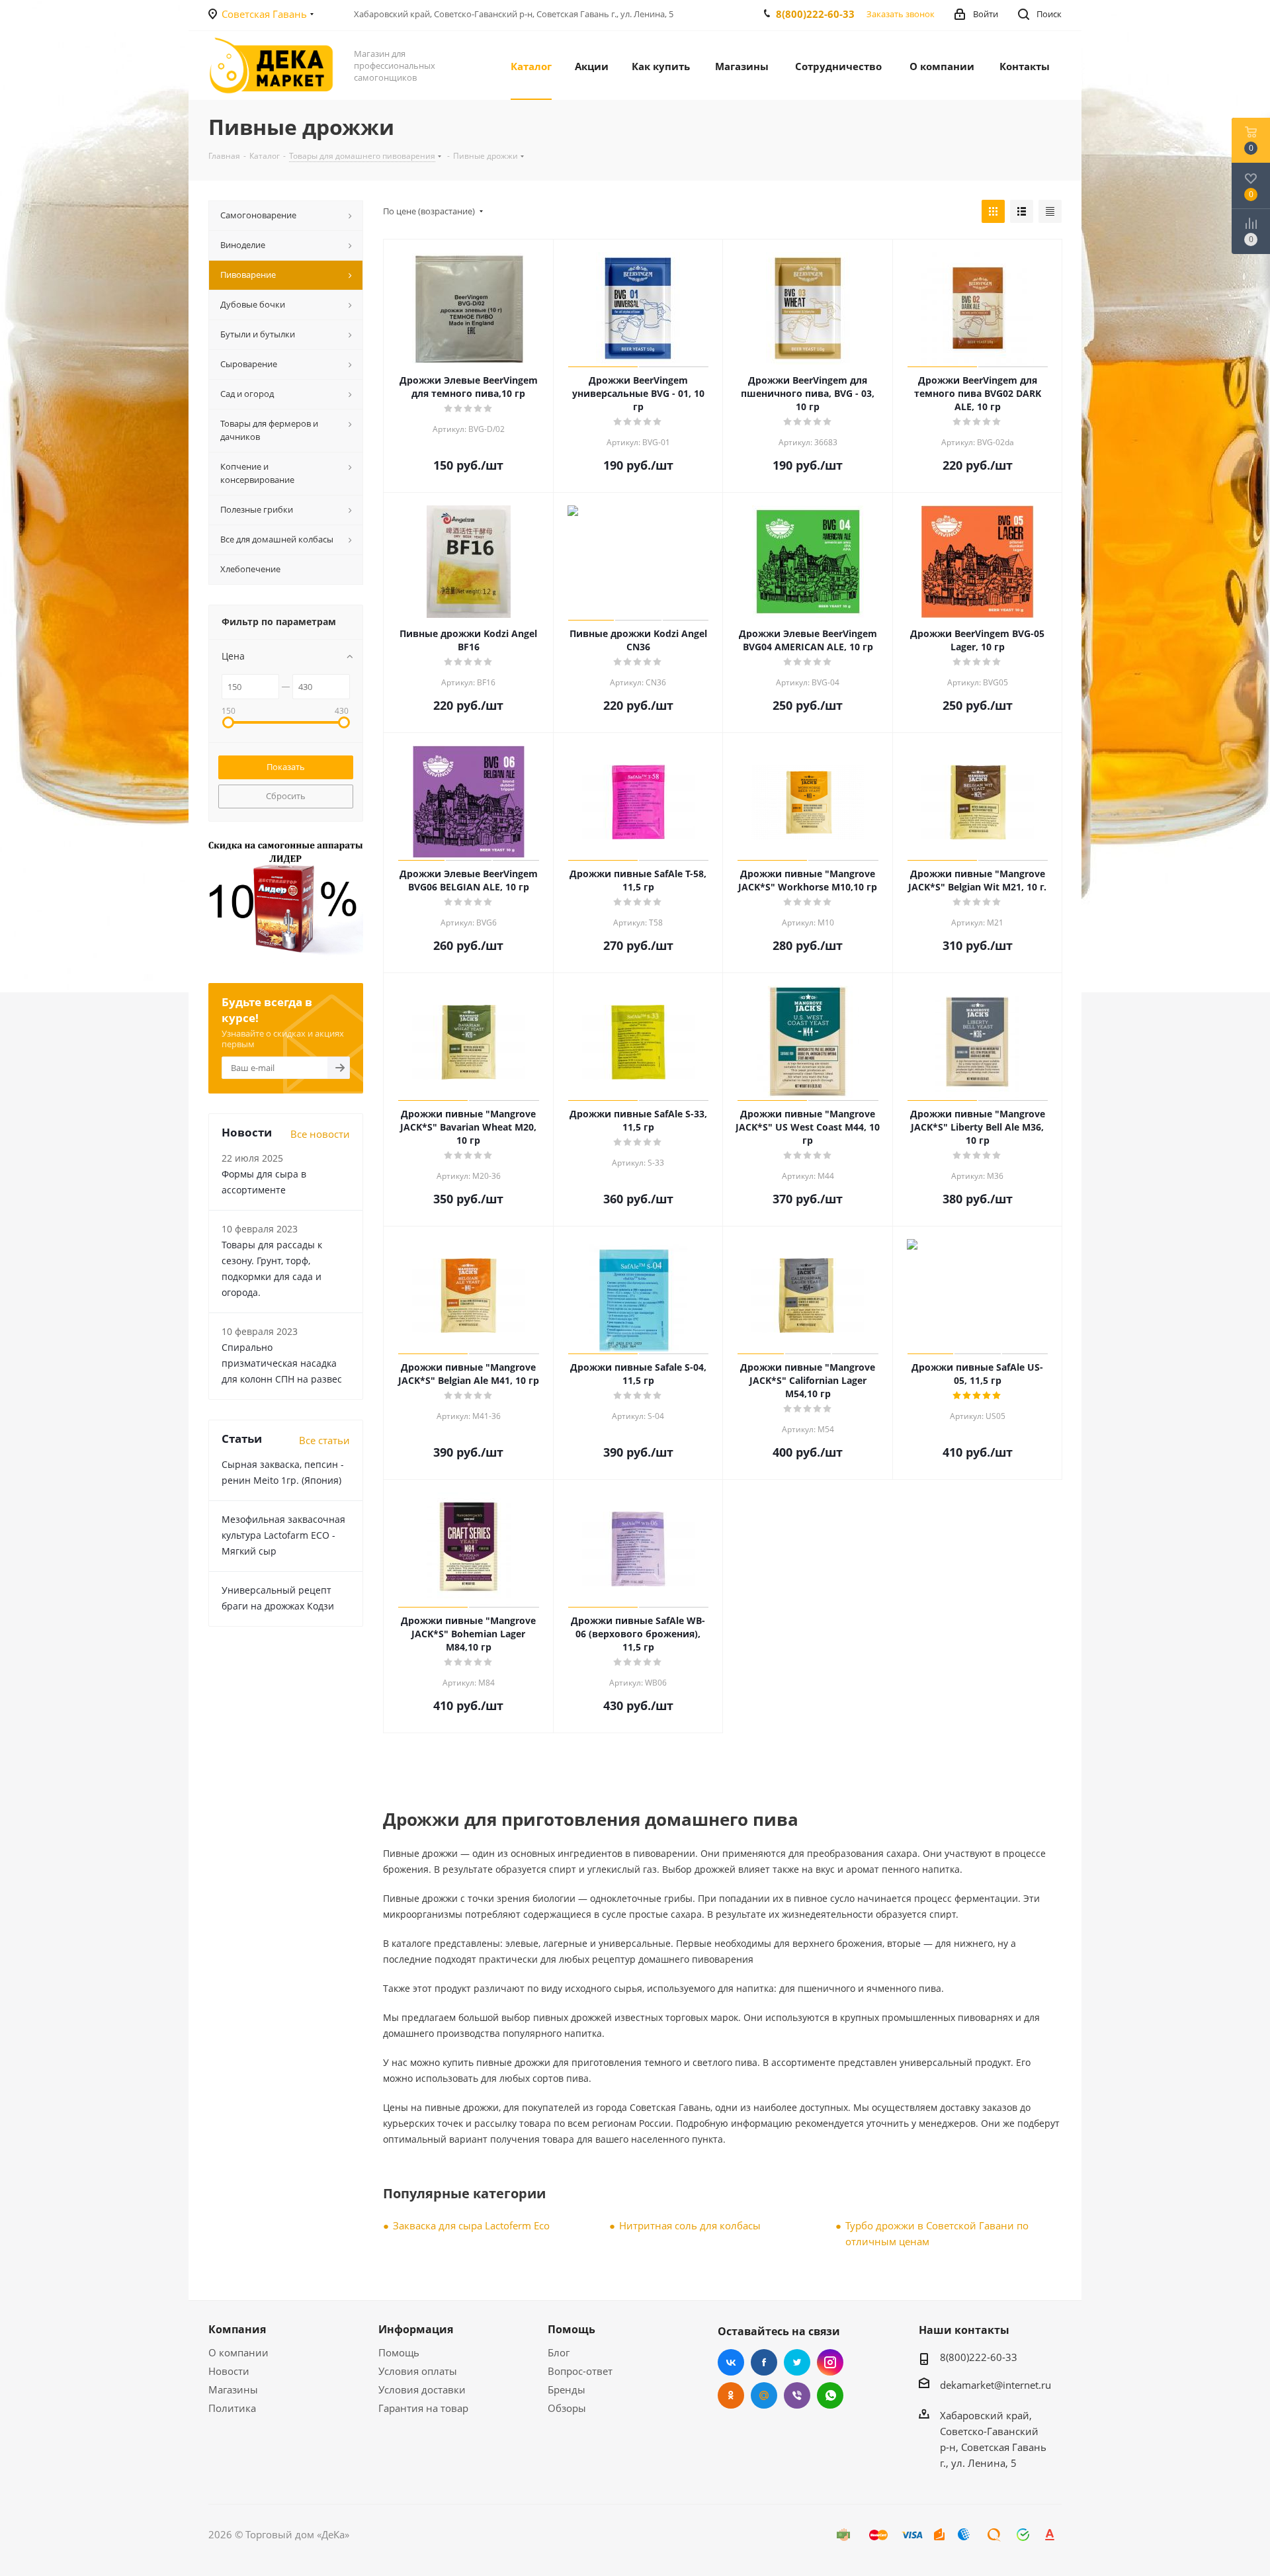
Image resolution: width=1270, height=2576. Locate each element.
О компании (238, 2352)
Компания (237, 2329)
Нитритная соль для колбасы (690, 2225)
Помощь (399, 2352)
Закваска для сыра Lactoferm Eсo (471, 2225)
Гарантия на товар (423, 2408)
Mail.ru (764, 2395)
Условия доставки (422, 2389)
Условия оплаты (418, 2371)
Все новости (320, 1134)
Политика (232, 2408)
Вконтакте (731, 2362)
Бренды (567, 2389)
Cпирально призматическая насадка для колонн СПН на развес (282, 1363)
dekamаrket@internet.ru (995, 2385)
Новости (229, 2371)
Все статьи (324, 1440)
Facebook (764, 2362)
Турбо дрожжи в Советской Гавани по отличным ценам (937, 2233)
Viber (797, 2395)
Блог (559, 2352)
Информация (416, 2329)
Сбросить (286, 796)
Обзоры (567, 2408)
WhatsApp (830, 2395)
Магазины (233, 2389)
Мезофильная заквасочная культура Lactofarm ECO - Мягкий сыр (283, 1535)
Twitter (797, 2362)
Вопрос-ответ (580, 2371)
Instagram (830, 2362)
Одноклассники (731, 2395)
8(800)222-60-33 (815, 14)
